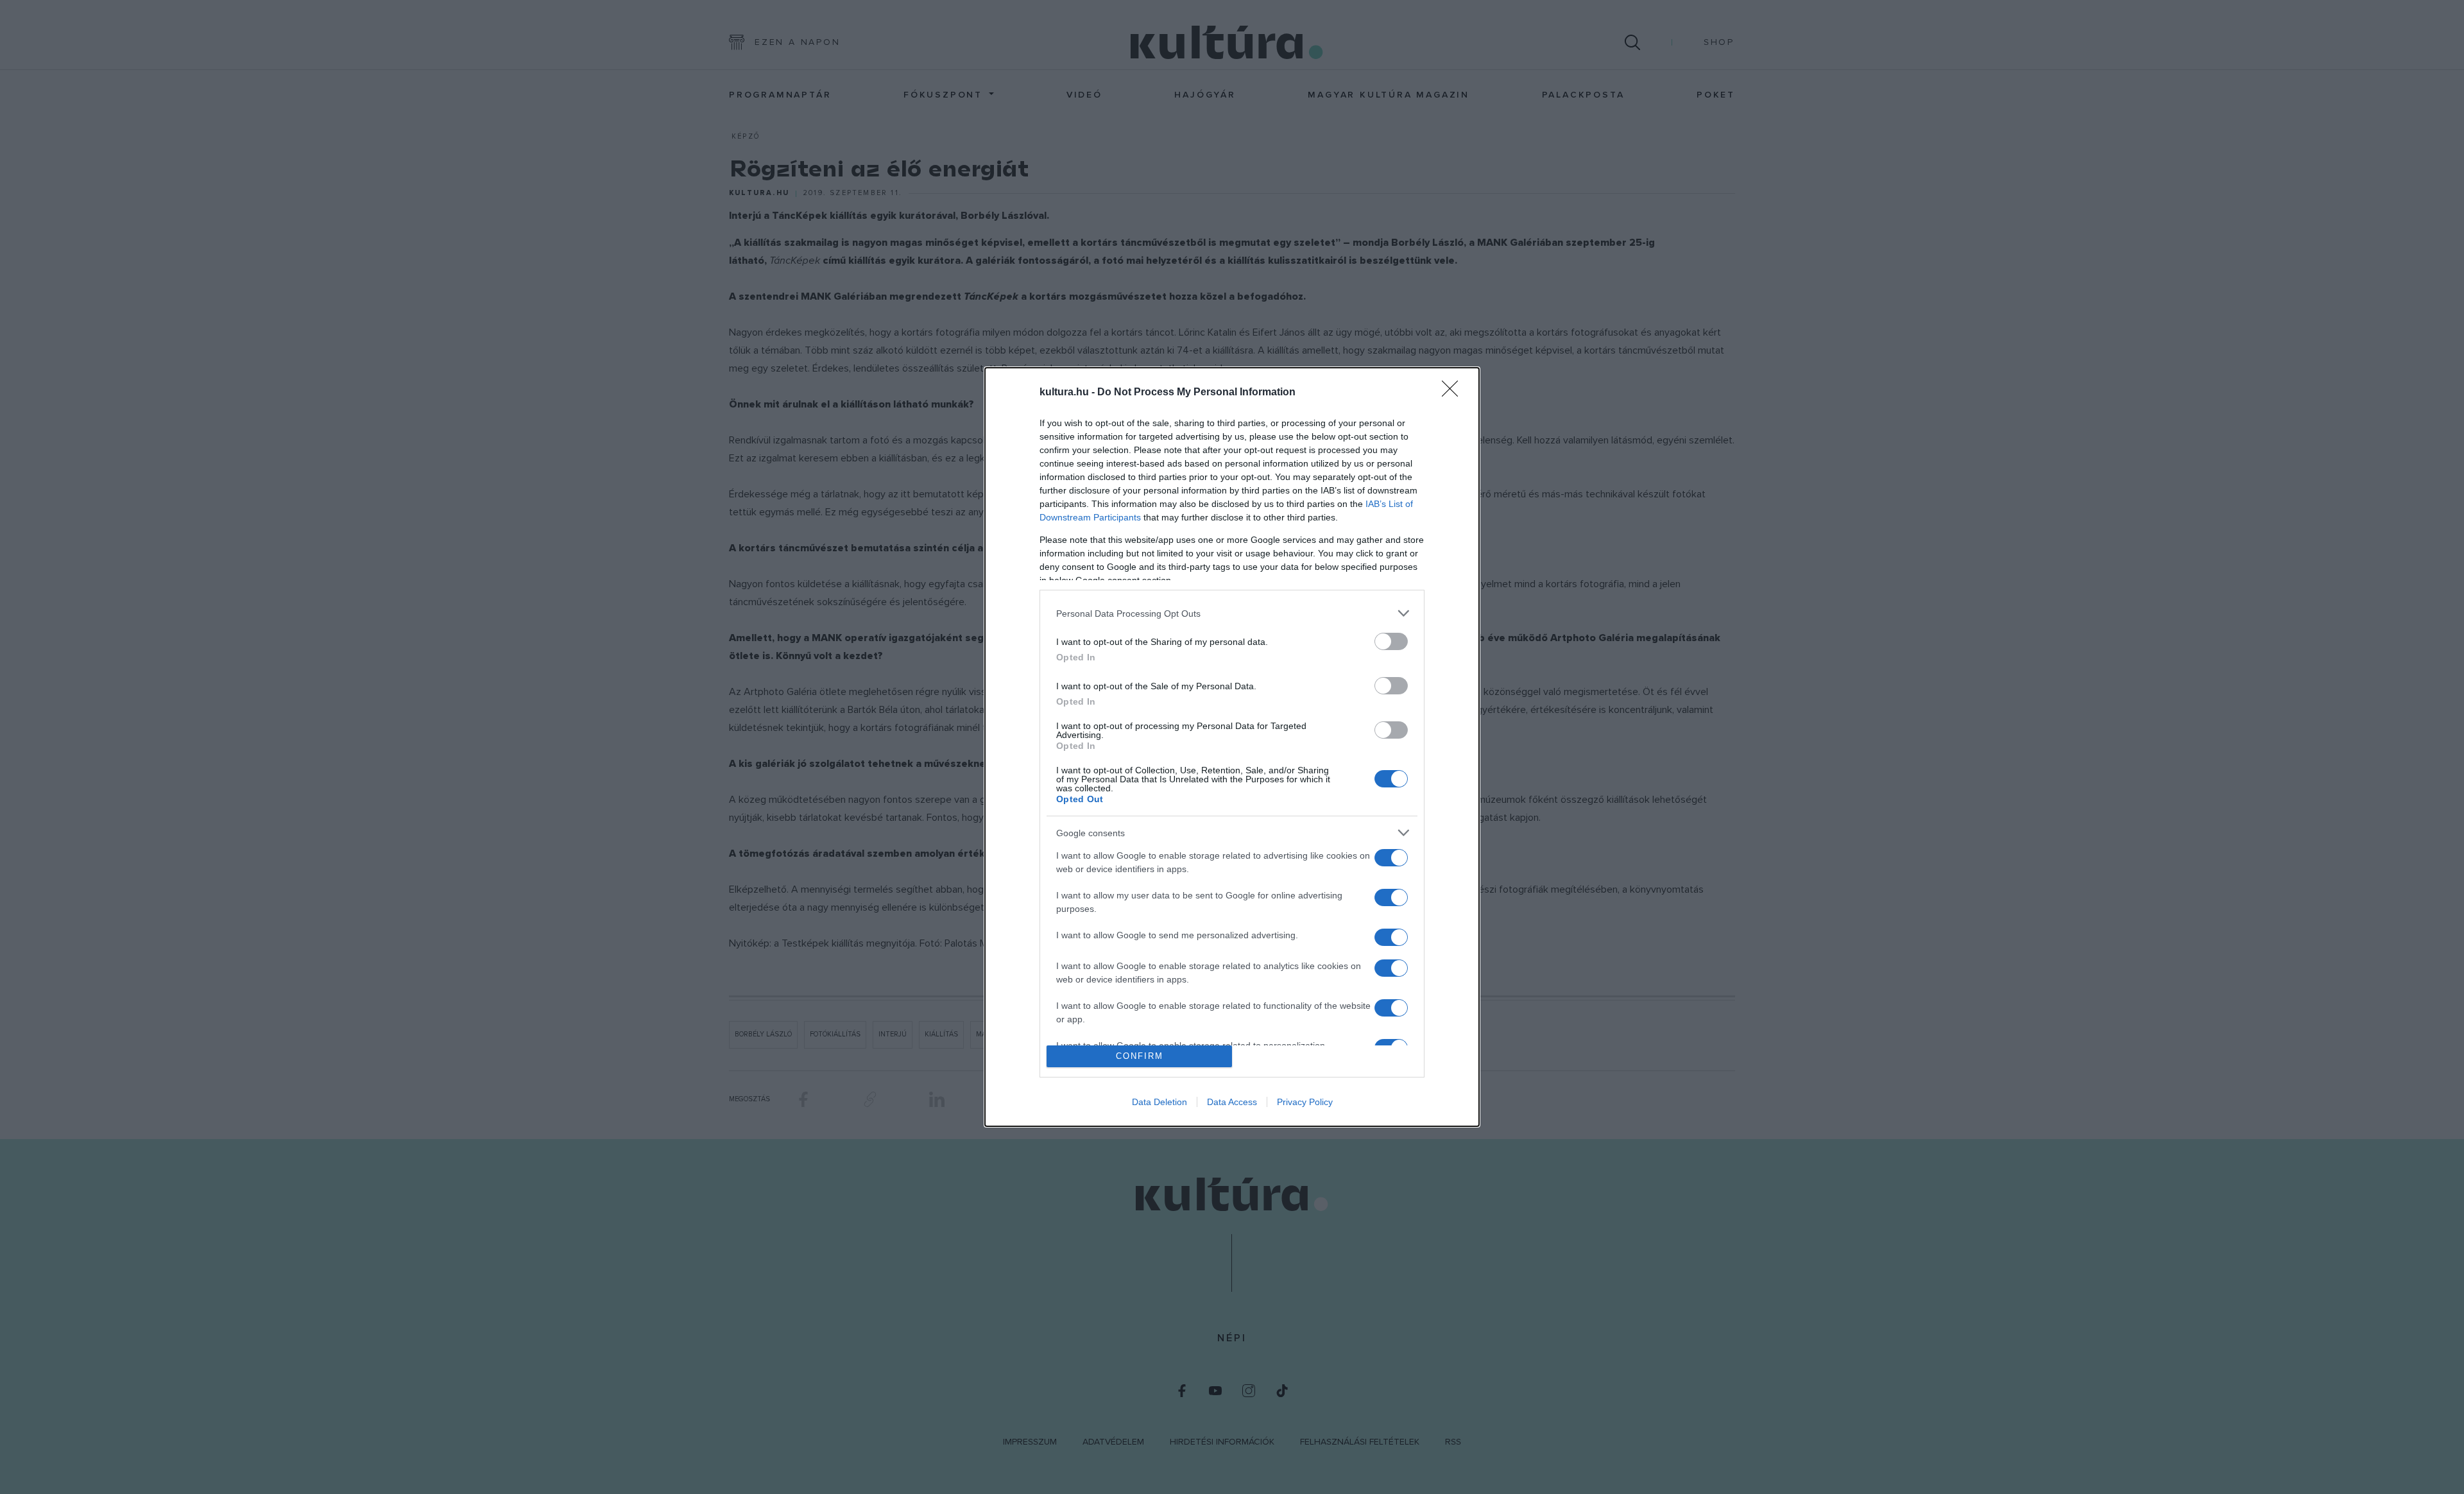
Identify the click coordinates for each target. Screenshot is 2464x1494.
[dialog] (1232, 747)
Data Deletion (1159, 1102)
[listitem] (1232, 613)
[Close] (1454, 393)
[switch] (1391, 641)
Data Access (1232, 1102)
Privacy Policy (1305, 1102)
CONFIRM (1140, 1056)
